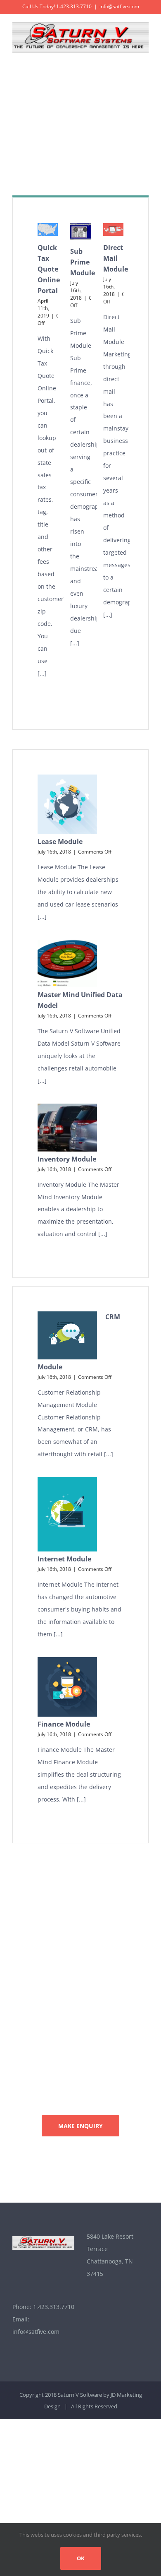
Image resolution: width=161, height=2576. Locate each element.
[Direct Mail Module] (113, 230)
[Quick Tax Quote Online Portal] (48, 230)
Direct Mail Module (116, 258)
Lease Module (60, 842)
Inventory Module (67, 1159)
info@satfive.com (119, 6)
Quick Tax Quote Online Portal (49, 269)
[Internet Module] (67, 1514)
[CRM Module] (67, 1335)
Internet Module (64, 1559)
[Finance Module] (67, 1687)
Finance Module (64, 1724)
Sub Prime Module (83, 262)
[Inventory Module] (67, 1128)
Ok (81, 2558)
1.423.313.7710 (54, 2307)
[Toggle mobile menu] (145, 57)
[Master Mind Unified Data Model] (67, 964)
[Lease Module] (67, 804)
